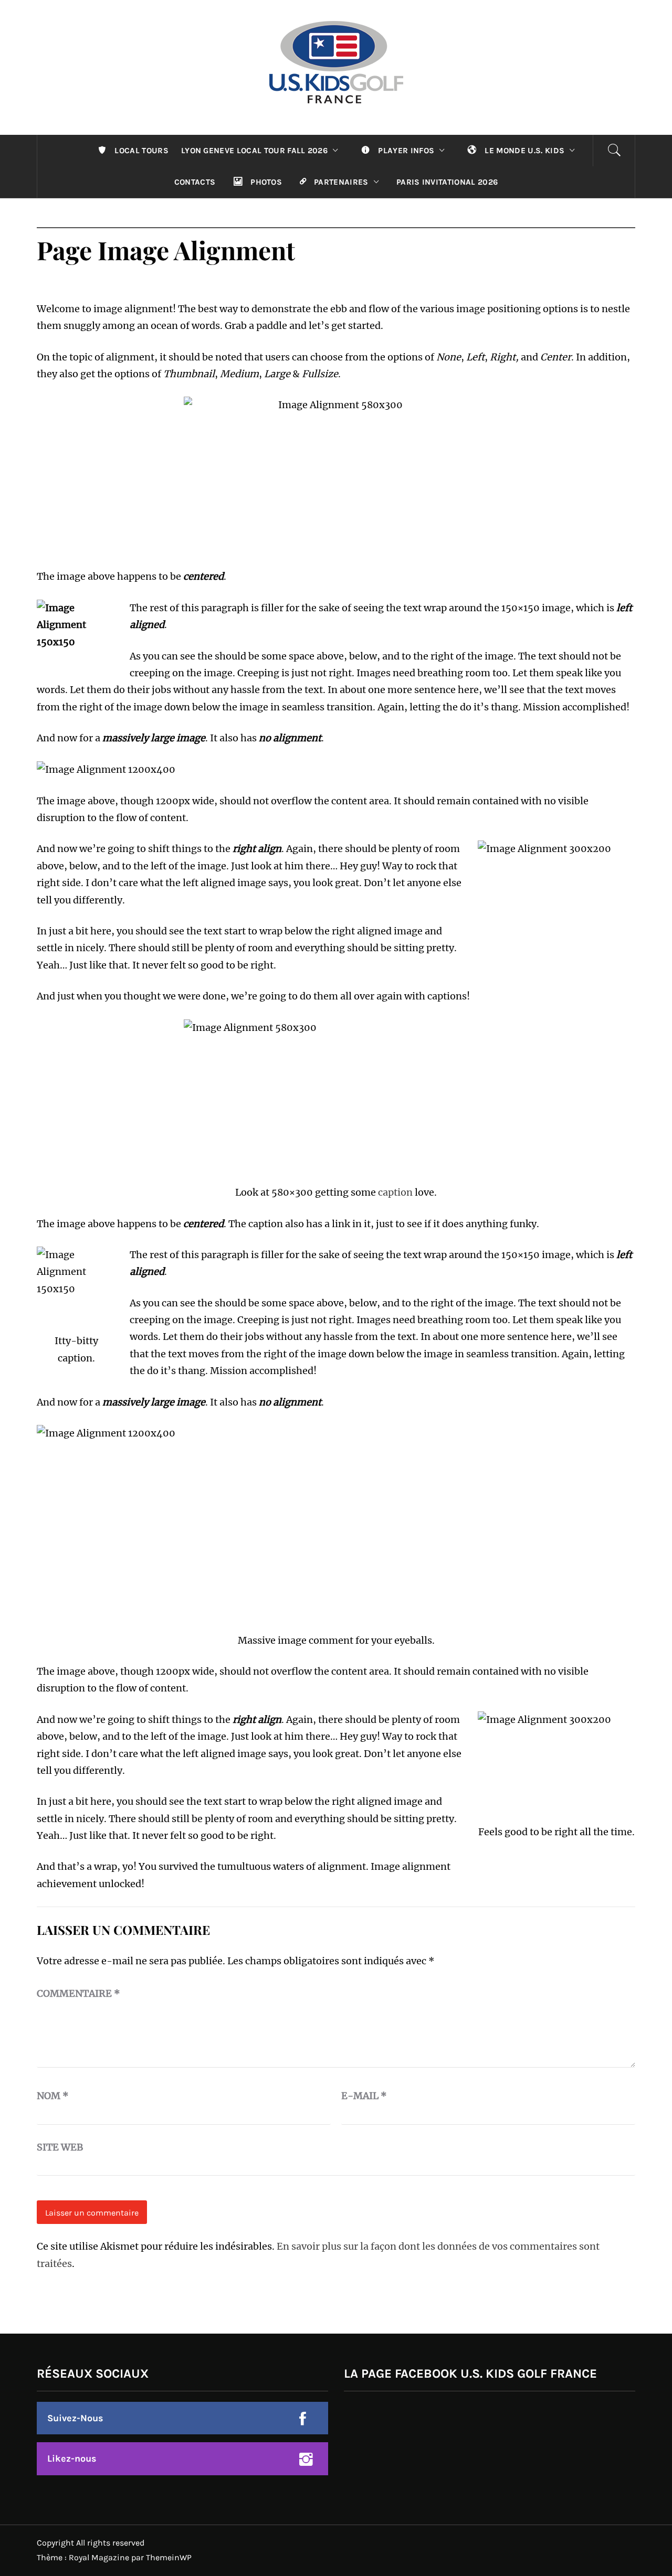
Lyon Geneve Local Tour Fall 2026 (254, 151)
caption (395, 1192)
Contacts (195, 182)
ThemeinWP (169, 2557)
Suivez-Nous (75, 2418)
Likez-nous (72, 2458)
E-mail (364, 2096)
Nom (53, 2096)
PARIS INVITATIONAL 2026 (447, 182)
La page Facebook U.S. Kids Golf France (470, 2373)
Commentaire (78, 1993)
